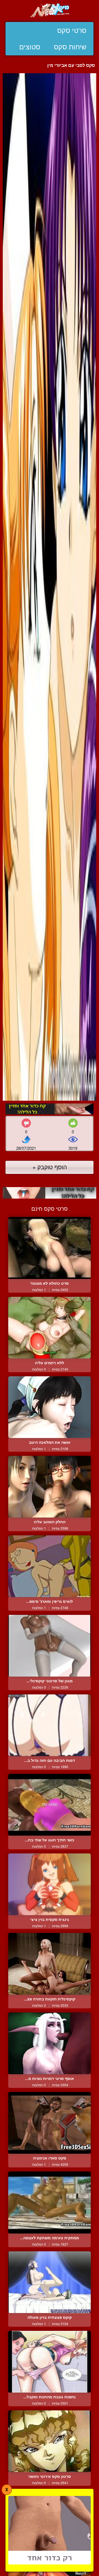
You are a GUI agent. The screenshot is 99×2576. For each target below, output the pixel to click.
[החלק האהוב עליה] (50, 1487)
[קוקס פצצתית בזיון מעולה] (50, 2282)
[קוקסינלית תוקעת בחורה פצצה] (50, 1964)
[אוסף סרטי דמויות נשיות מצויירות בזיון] (50, 2043)
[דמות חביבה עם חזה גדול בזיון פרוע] (50, 1725)
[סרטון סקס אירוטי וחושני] (50, 2441)
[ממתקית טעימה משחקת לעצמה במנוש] (50, 2203)
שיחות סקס (70, 47)
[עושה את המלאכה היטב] (50, 1407)
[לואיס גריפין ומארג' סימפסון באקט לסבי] (50, 1566)
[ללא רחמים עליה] (50, 1328)
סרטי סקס (72, 30)
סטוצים (30, 47)
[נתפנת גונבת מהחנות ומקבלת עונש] (50, 2362)
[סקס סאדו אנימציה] (50, 2123)
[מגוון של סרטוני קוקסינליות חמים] (50, 1646)
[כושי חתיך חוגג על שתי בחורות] (50, 1805)
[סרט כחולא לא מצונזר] (50, 1248)
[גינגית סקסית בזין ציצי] (50, 1884)
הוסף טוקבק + (50, 1167)
